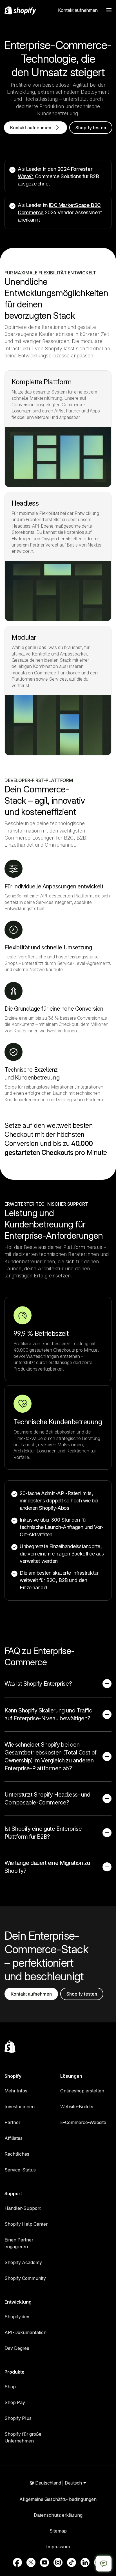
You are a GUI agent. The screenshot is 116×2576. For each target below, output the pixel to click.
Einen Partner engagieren (19, 2243)
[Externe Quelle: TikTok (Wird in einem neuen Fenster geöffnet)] (72, 2562)
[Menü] (109, 10)
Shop (10, 2387)
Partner (12, 2122)
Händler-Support (23, 2208)
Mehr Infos (16, 2091)
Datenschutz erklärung (58, 2515)
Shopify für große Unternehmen (23, 2437)
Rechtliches (17, 2154)
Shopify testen (91, 128)
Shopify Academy (23, 2262)
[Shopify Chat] (104, 2564)
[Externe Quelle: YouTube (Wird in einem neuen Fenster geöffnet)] (44, 2562)
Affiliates (14, 2138)
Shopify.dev (17, 2317)
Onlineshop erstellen (82, 2091)
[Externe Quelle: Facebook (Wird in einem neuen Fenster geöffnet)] (17, 2562)
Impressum (58, 2547)
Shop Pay (15, 2402)
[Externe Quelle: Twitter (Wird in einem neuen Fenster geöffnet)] (31, 2562)
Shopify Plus (18, 2418)
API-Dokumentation (25, 2332)
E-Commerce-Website (83, 2122)
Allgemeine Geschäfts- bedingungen (58, 2499)
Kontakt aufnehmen (78, 10)
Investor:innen (20, 2107)
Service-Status (20, 2170)
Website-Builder (77, 2107)
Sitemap (58, 2531)
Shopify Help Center (26, 2224)
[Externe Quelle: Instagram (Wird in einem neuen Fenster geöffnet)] (58, 2562)
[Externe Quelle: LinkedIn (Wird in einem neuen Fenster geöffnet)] (85, 2562)
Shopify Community (25, 2278)
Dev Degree (17, 2348)
